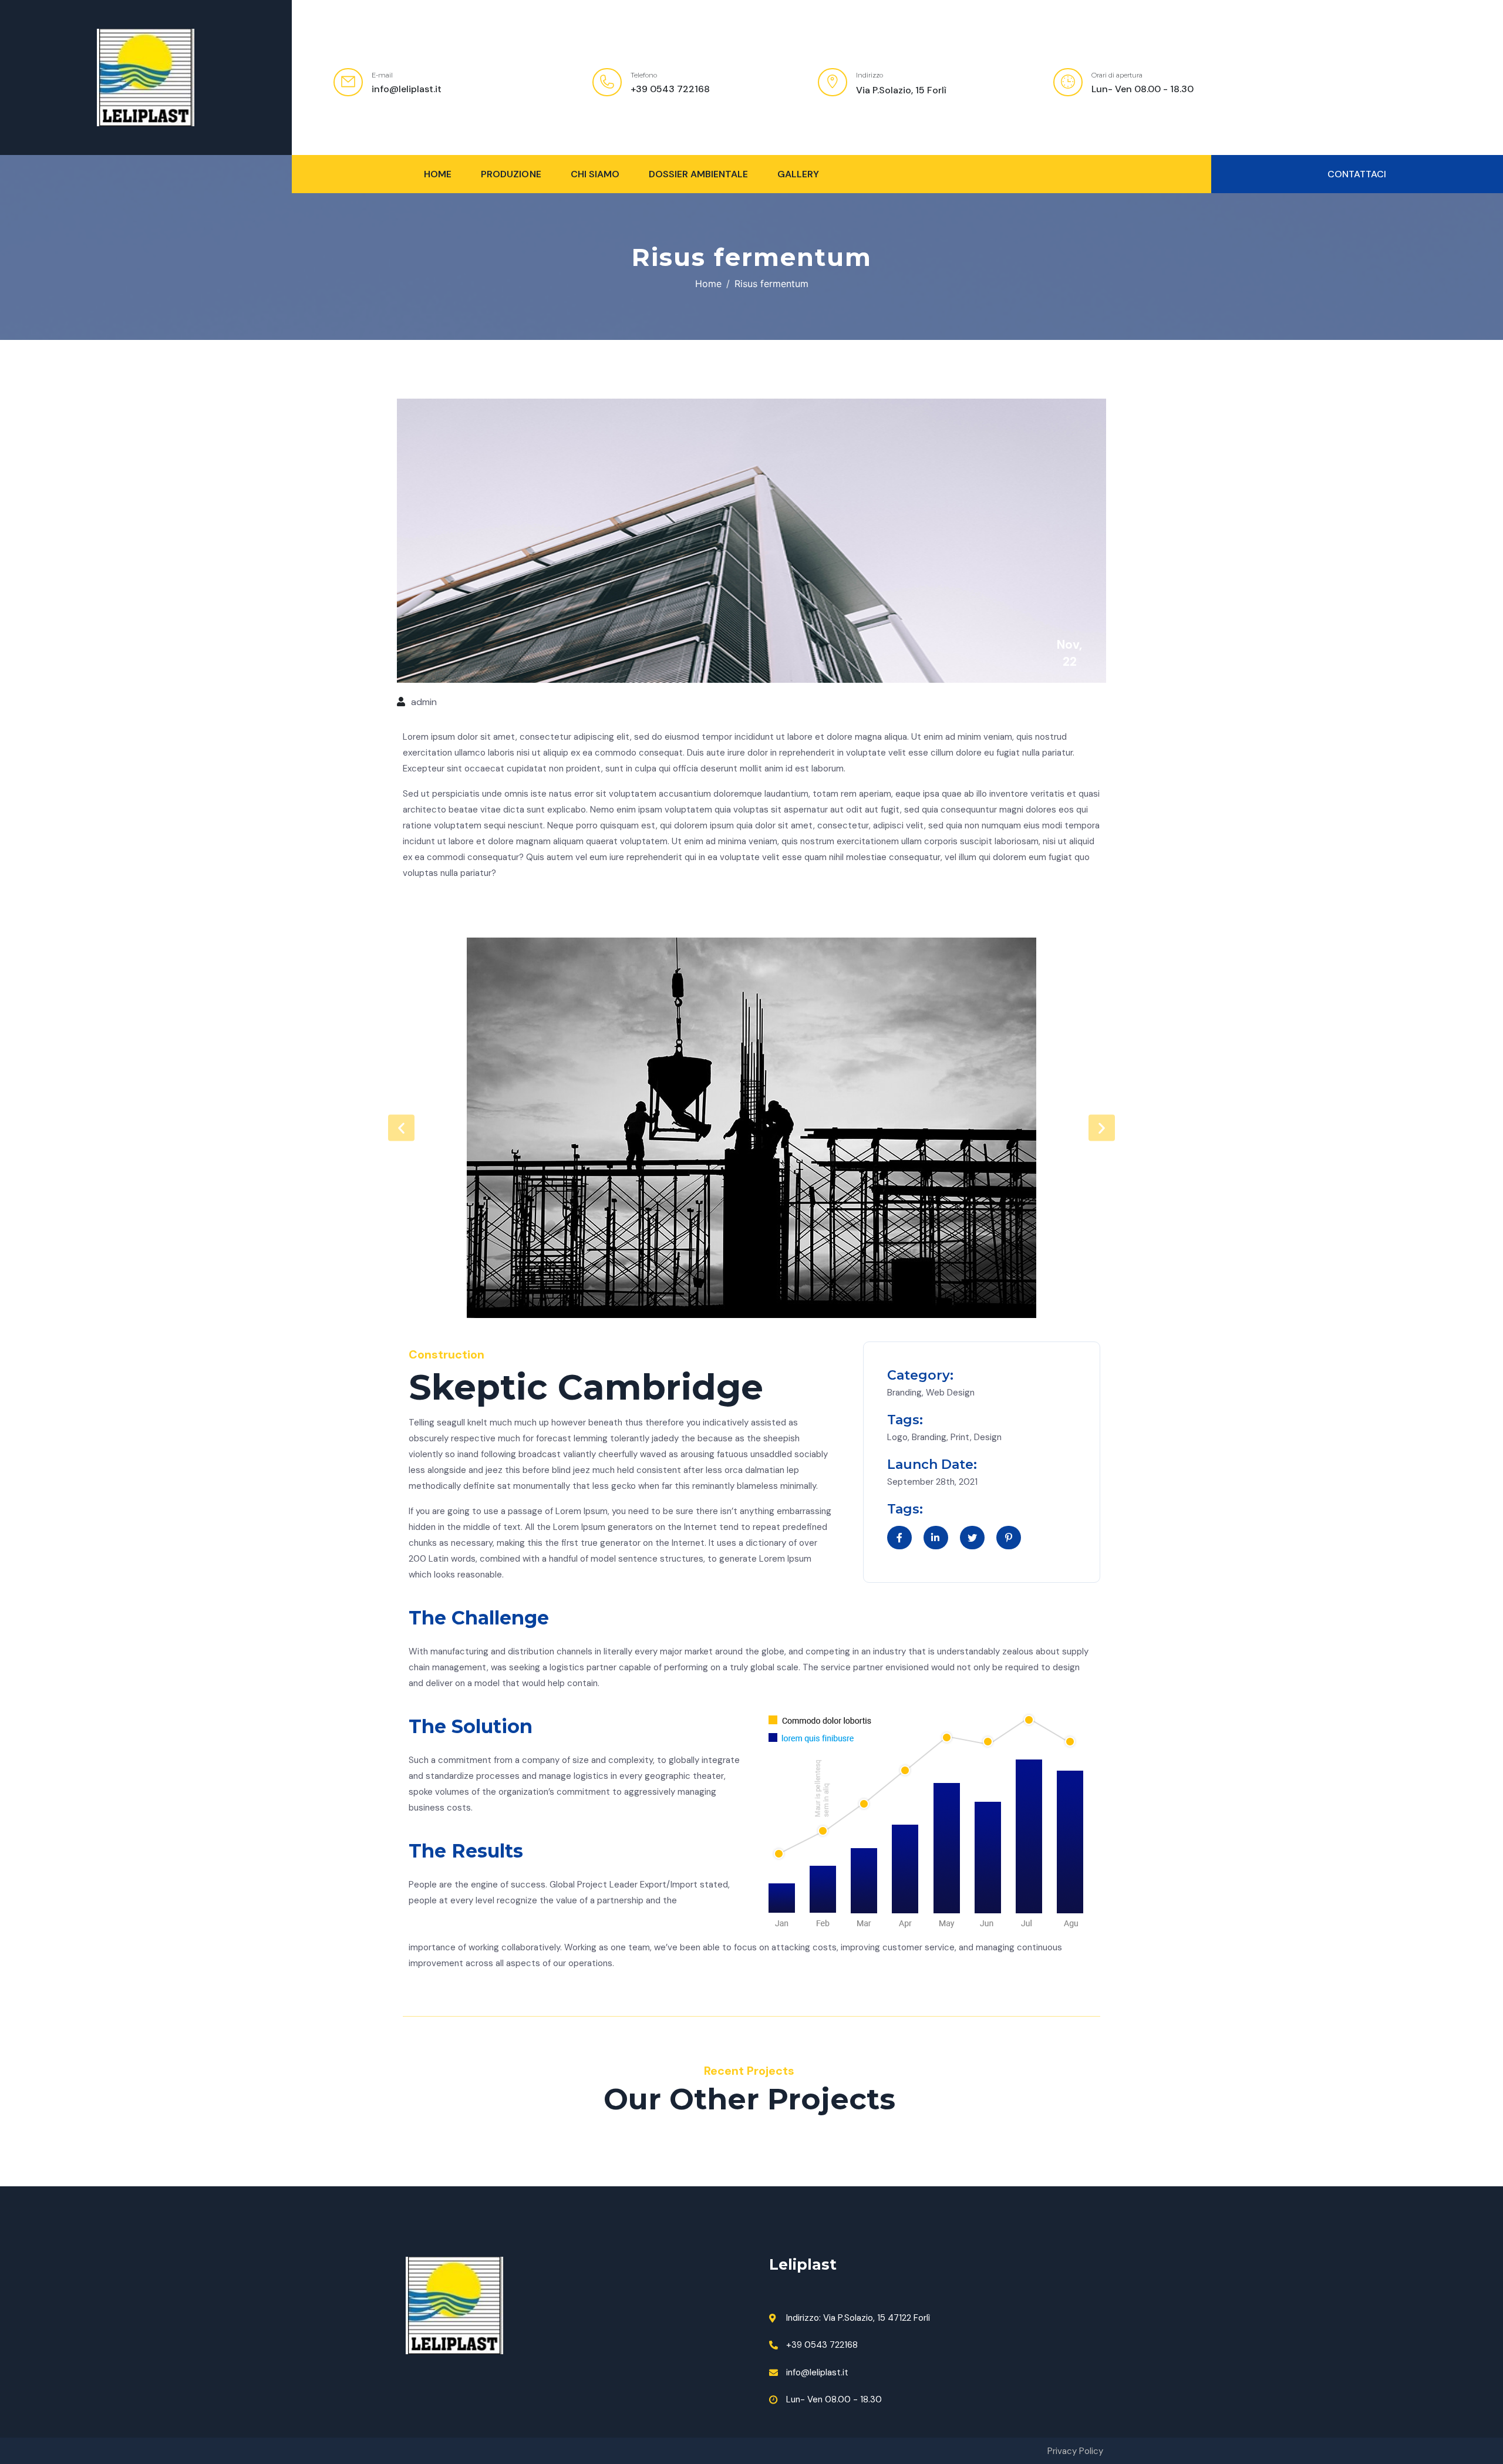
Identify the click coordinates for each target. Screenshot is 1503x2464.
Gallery (798, 174)
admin (424, 702)
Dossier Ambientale (698, 174)
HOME (438, 174)
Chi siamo (595, 174)
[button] (1357, 174)
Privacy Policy (1075, 2451)
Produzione (511, 174)
